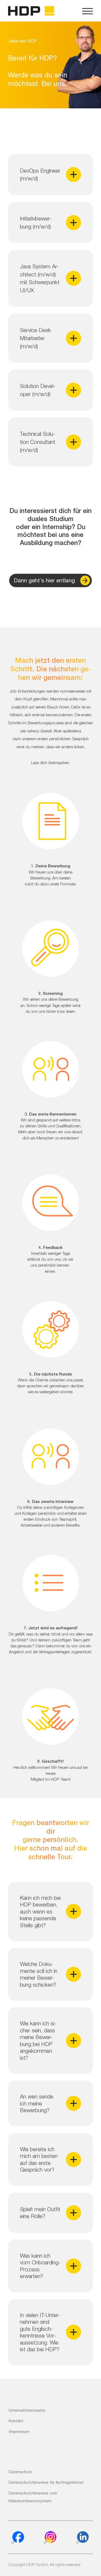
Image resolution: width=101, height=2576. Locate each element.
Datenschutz (20, 2472)
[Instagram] (50, 2538)
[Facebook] (18, 2538)
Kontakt (16, 2421)
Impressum (19, 2431)
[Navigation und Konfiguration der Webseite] (88, 11)
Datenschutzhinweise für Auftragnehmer (46, 2482)
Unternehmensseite (27, 2410)
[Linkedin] (82, 2538)
